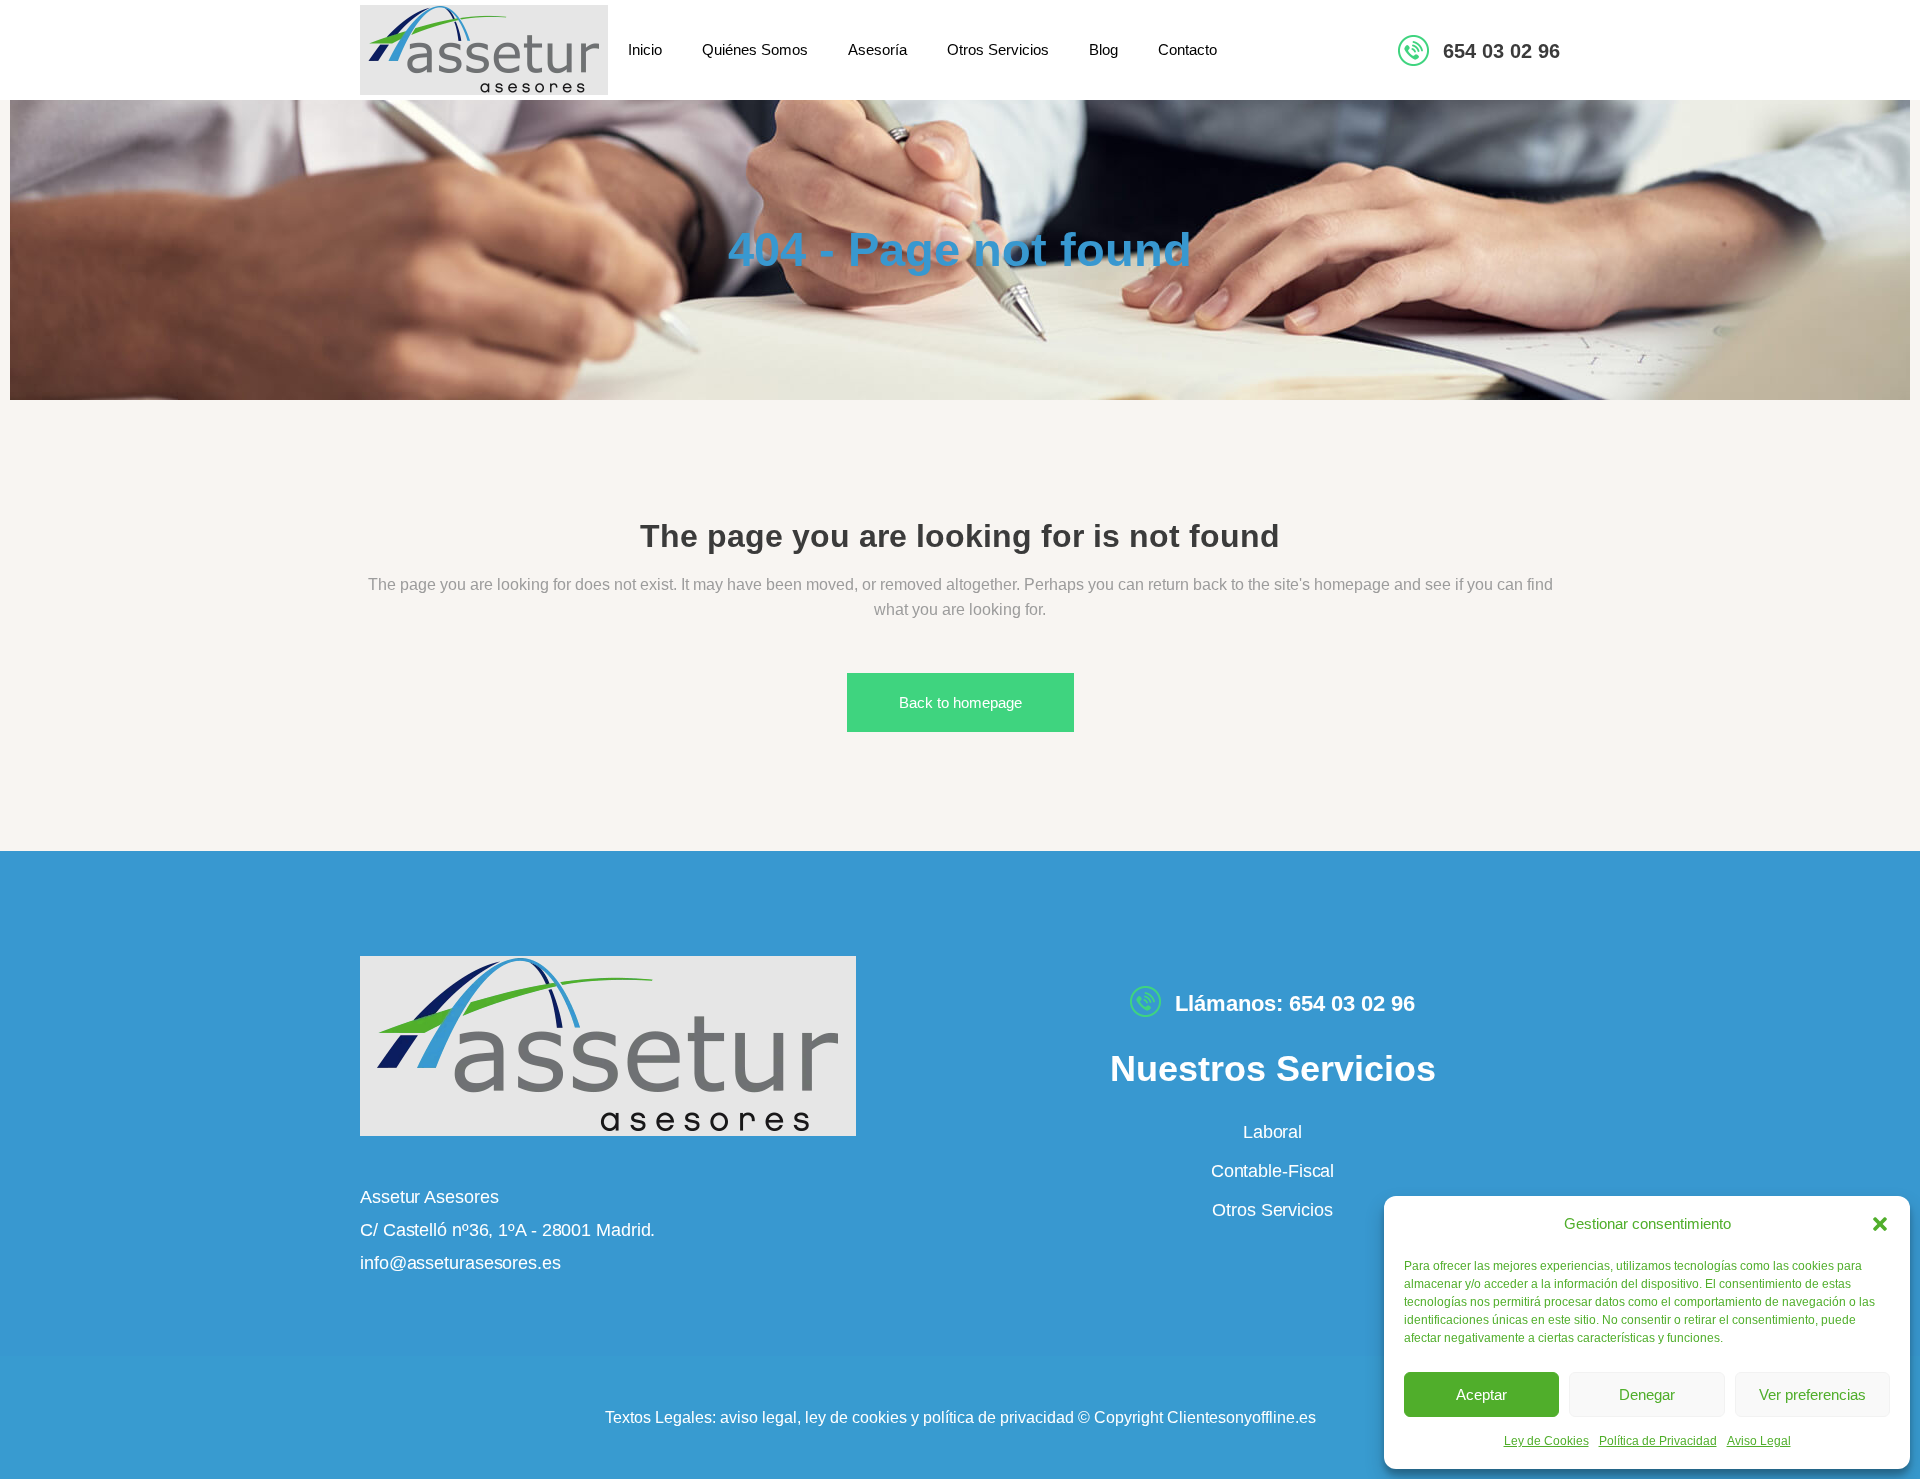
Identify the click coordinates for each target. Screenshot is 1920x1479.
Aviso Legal (1759, 1441)
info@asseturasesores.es (460, 1263)
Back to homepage (960, 702)
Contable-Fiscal (1273, 1171)
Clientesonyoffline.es (1241, 1417)
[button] (1880, 1224)
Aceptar (1481, 1394)
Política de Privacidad (1658, 1441)
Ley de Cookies (1546, 1441)
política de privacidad (998, 1417)
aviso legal (758, 1417)
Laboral (1272, 1132)
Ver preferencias (1812, 1394)
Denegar (1647, 1394)
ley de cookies (854, 1417)
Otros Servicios (1272, 1210)
